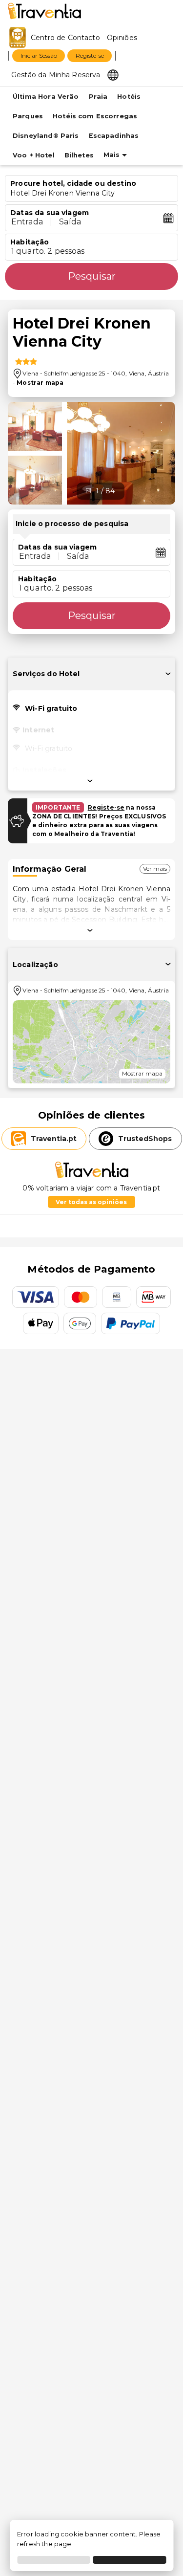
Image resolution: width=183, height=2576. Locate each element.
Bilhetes (79, 155)
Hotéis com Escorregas (95, 116)
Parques (28, 116)
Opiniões (122, 38)
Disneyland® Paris (46, 136)
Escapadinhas (114, 136)
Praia (98, 97)
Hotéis (129, 97)
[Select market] (113, 74)
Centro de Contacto (65, 38)
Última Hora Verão (46, 97)
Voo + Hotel (34, 155)
